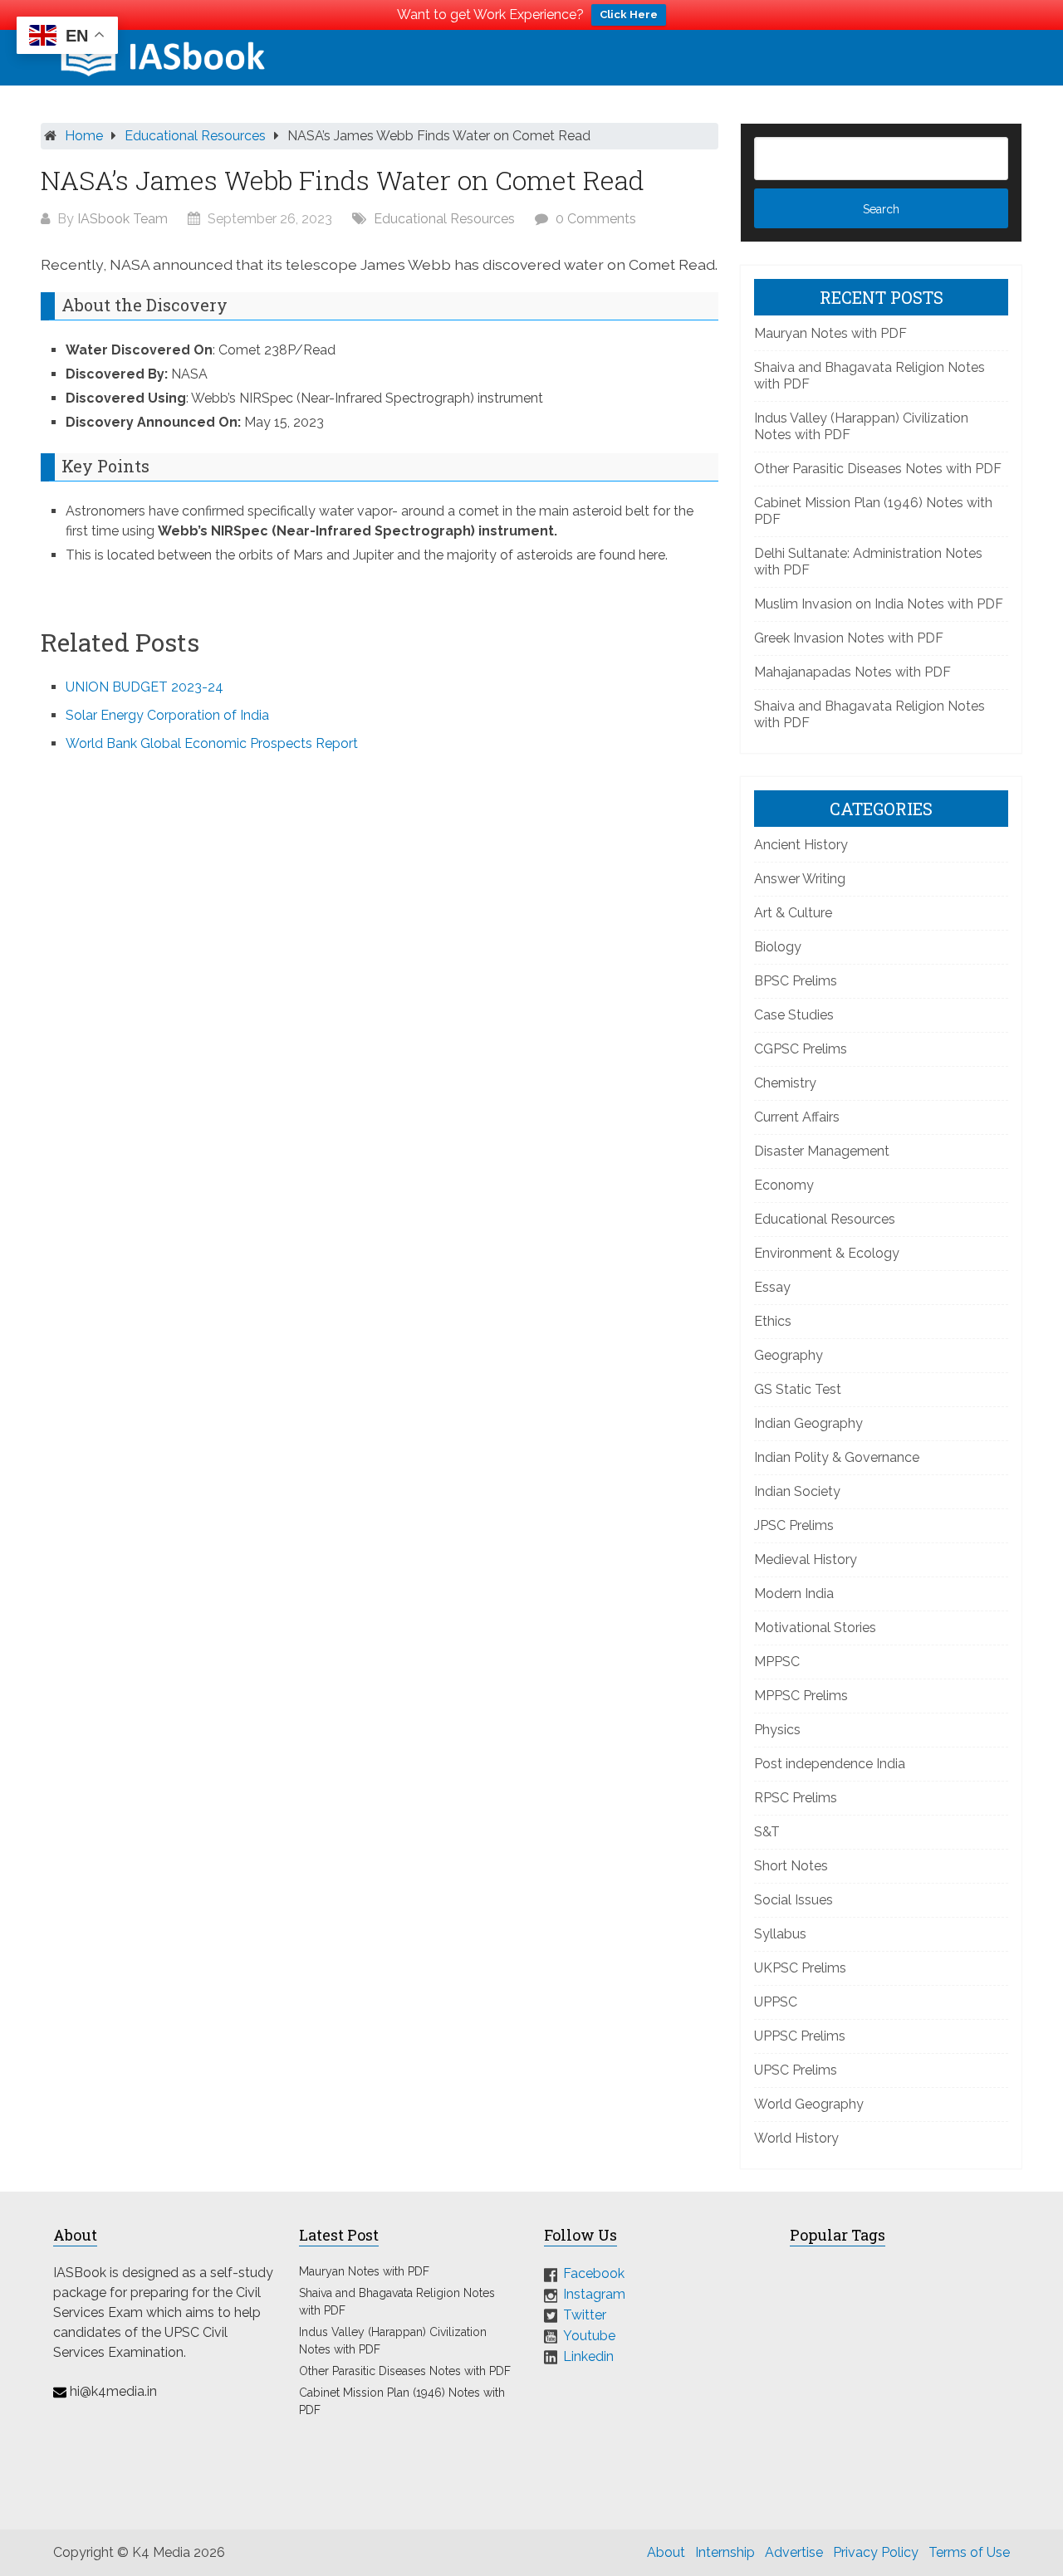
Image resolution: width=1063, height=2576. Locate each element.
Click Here (629, 15)
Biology (778, 947)
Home (84, 136)
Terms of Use (969, 2552)
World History (796, 2138)
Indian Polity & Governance (837, 1457)
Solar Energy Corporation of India (167, 715)
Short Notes (791, 1866)
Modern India (794, 1594)
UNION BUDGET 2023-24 (145, 687)
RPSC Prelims (796, 1798)
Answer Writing (800, 879)
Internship (725, 2552)
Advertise (794, 2552)
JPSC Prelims (794, 1525)
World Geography (809, 2104)
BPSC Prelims (796, 981)
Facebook (594, 2273)
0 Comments (596, 219)
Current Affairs (797, 1117)
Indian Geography (808, 1423)
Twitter (585, 2315)
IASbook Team (122, 219)
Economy (784, 1185)
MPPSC (777, 1662)
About (666, 2552)
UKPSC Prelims (800, 1968)
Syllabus (780, 1934)
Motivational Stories (815, 1628)
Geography (789, 1355)
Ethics (773, 1321)
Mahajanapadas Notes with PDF (852, 672)
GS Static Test (798, 1389)
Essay (772, 1287)
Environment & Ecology (827, 1253)
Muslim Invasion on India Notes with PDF (879, 604)
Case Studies (794, 1015)
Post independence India (830, 1764)
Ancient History (801, 845)
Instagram (594, 2294)
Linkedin (588, 2356)
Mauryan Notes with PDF (830, 333)
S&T (767, 1832)
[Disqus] (380, 990)
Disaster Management (822, 1151)
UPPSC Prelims (800, 2036)
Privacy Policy (876, 2552)
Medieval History (806, 1559)
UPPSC (776, 2002)
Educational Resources (195, 136)
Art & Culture (793, 913)
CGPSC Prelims (801, 1049)
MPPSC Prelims (801, 1696)
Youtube (589, 2336)
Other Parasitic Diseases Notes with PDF (878, 469)
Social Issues (794, 1900)
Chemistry (785, 1083)
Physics (777, 1730)
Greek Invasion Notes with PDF (849, 638)
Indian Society (797, 1491)
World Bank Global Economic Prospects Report (212, 743)
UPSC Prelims (796, 2070)
